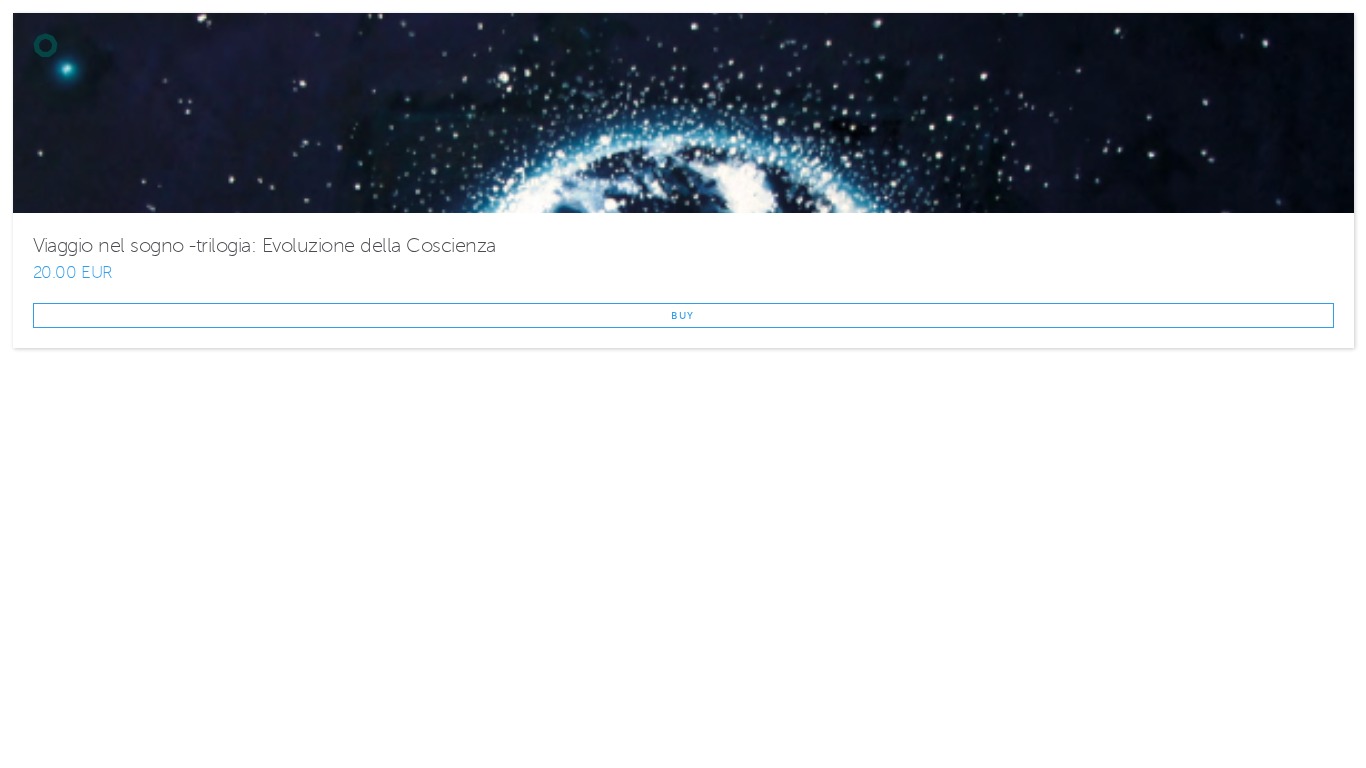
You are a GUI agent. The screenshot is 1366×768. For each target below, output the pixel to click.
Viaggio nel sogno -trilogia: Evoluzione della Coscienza (264, 245)
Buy (683, 315)
